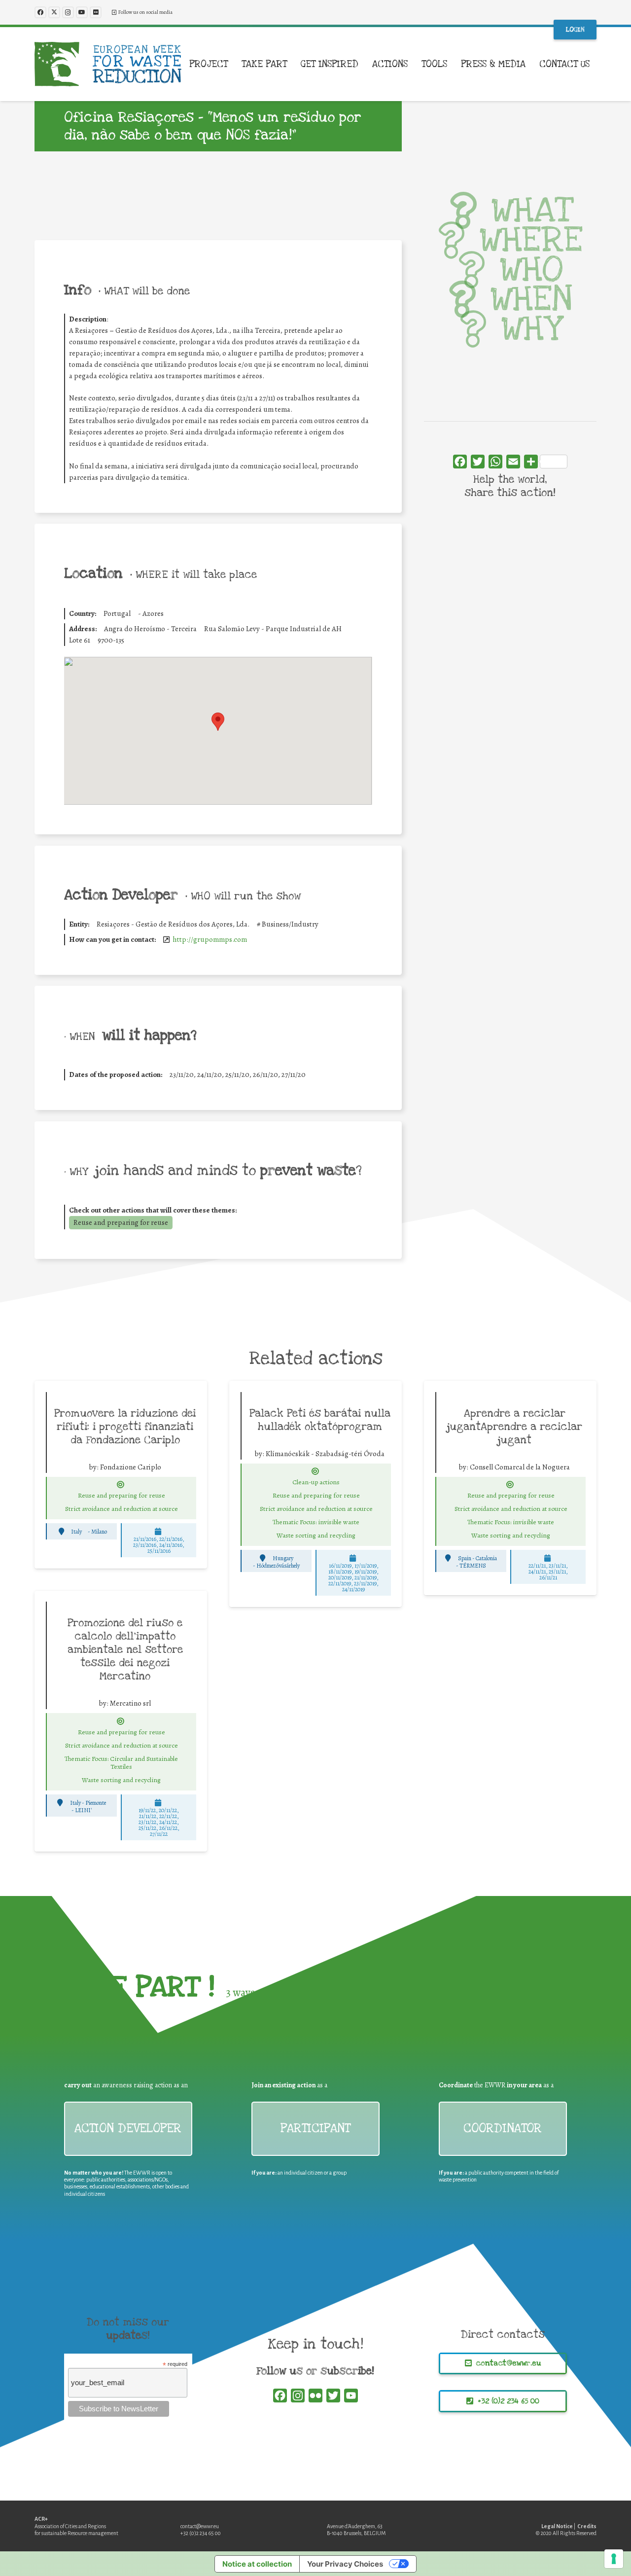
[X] (54, 12)
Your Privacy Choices (345, 2564)
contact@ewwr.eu (200, 2526)
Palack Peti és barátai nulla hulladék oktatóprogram (320, 1420)
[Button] (120, 1485)
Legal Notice (557, 2526)
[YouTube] (82, 12)
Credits (587, 2526)
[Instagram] (68, 12)
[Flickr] (96, 12)
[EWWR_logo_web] (108, 64)
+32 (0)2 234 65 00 (201, 2533)
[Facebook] (40, 12)
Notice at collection (257, 2564)
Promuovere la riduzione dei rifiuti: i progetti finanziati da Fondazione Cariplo (125, 1427)
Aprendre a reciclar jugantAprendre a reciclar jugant (515, 1427)
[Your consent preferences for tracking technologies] (614, 2559)
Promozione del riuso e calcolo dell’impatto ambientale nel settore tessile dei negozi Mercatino (125, 1649)
